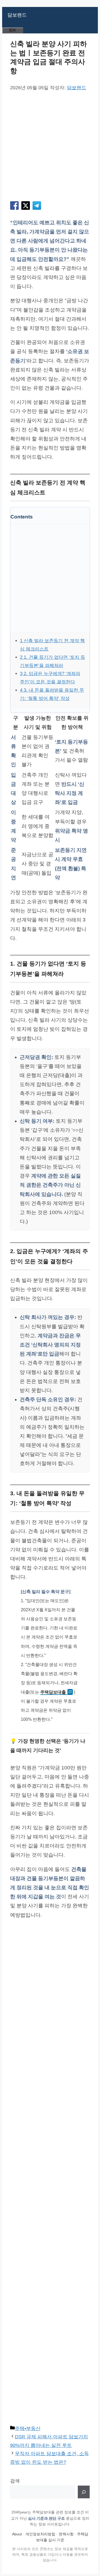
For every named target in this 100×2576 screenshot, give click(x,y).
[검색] (84, 2492)
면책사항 (66, 2534)
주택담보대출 (53, 1692)
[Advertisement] (50, 146)
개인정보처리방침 (40, 2534)
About (17, 2534)
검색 (15, 2481)
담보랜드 (17, 15)
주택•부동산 (28, 2428)
